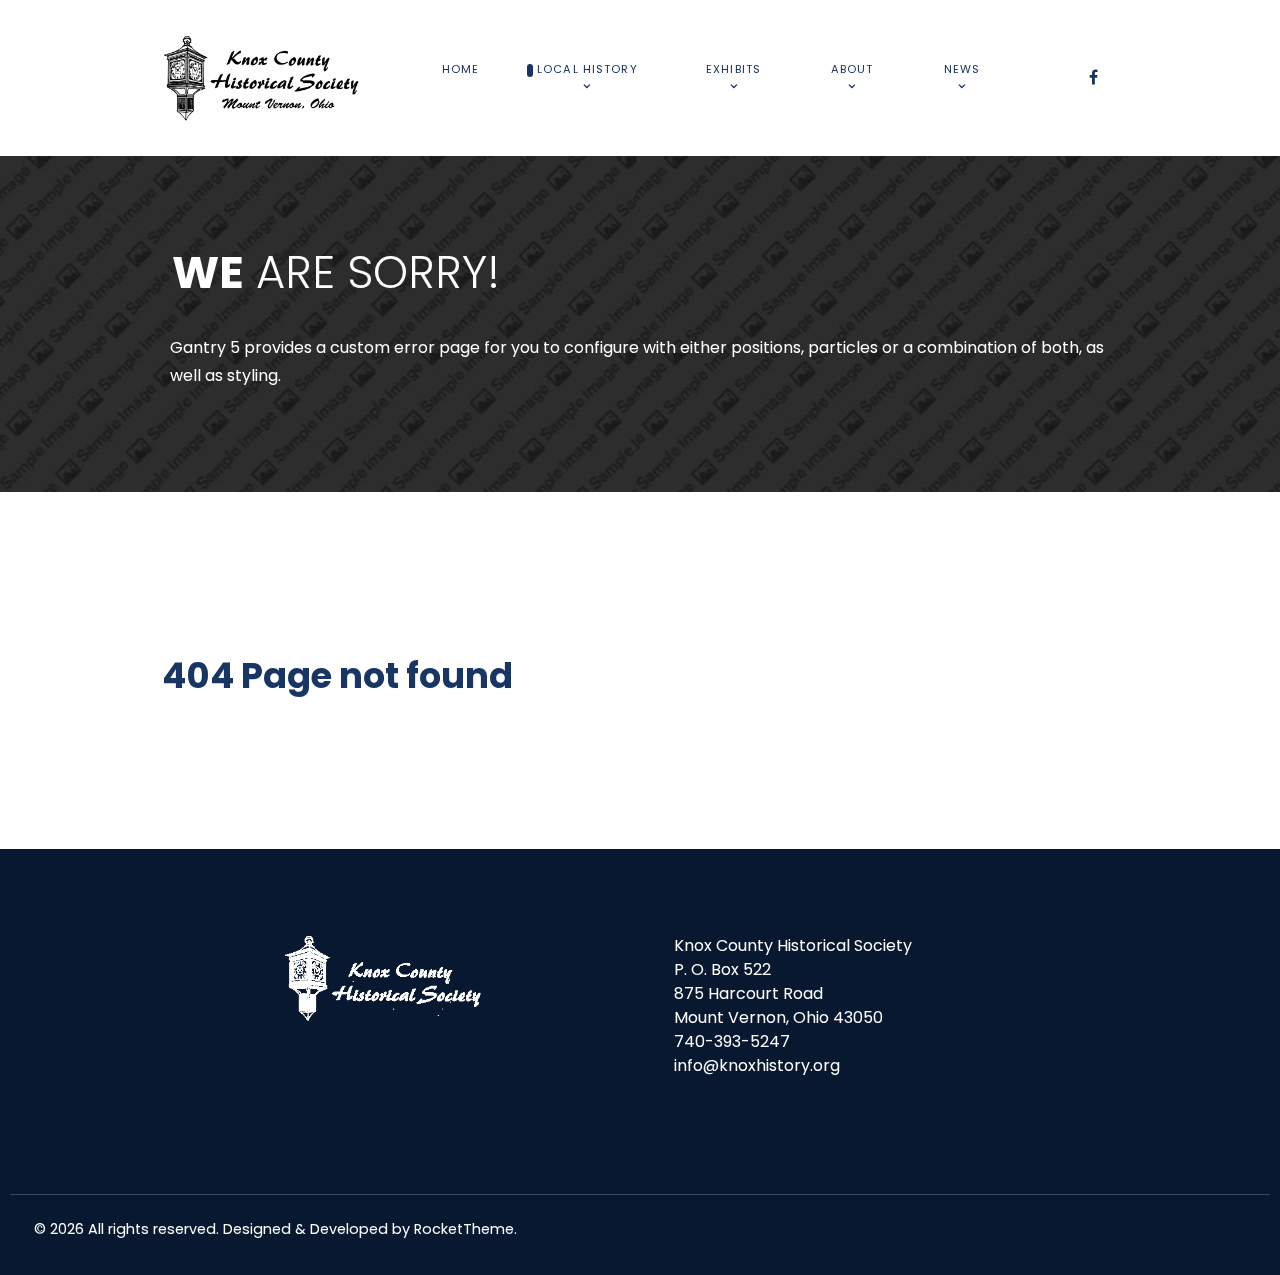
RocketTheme (464, 1229)
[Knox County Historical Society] (262, 78)
